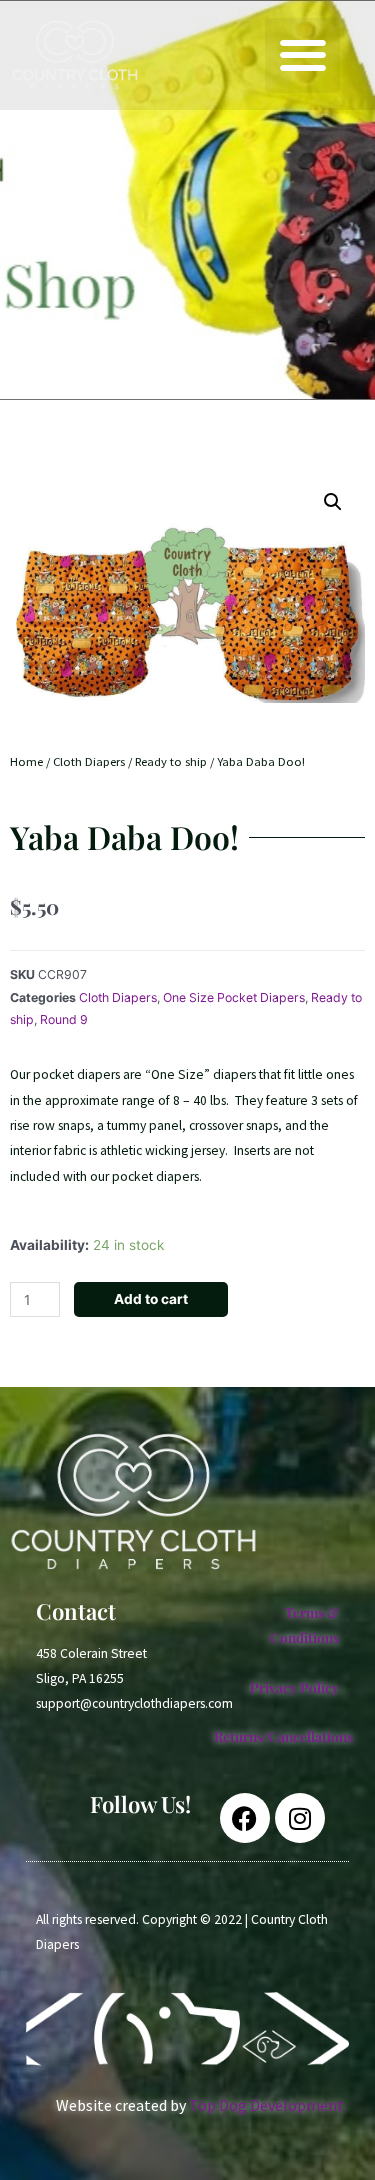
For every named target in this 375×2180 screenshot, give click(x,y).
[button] (302, 55)
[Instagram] (300, 1818)
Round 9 (64, 1019)
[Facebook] (245, 1818)
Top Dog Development (266, 2105)
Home (26, 761)
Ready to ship (171, 761)
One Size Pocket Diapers (234, 997)
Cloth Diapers (89, 761)
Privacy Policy (294, 1687)
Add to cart (151, 1299)
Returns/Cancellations (283, 1736)
